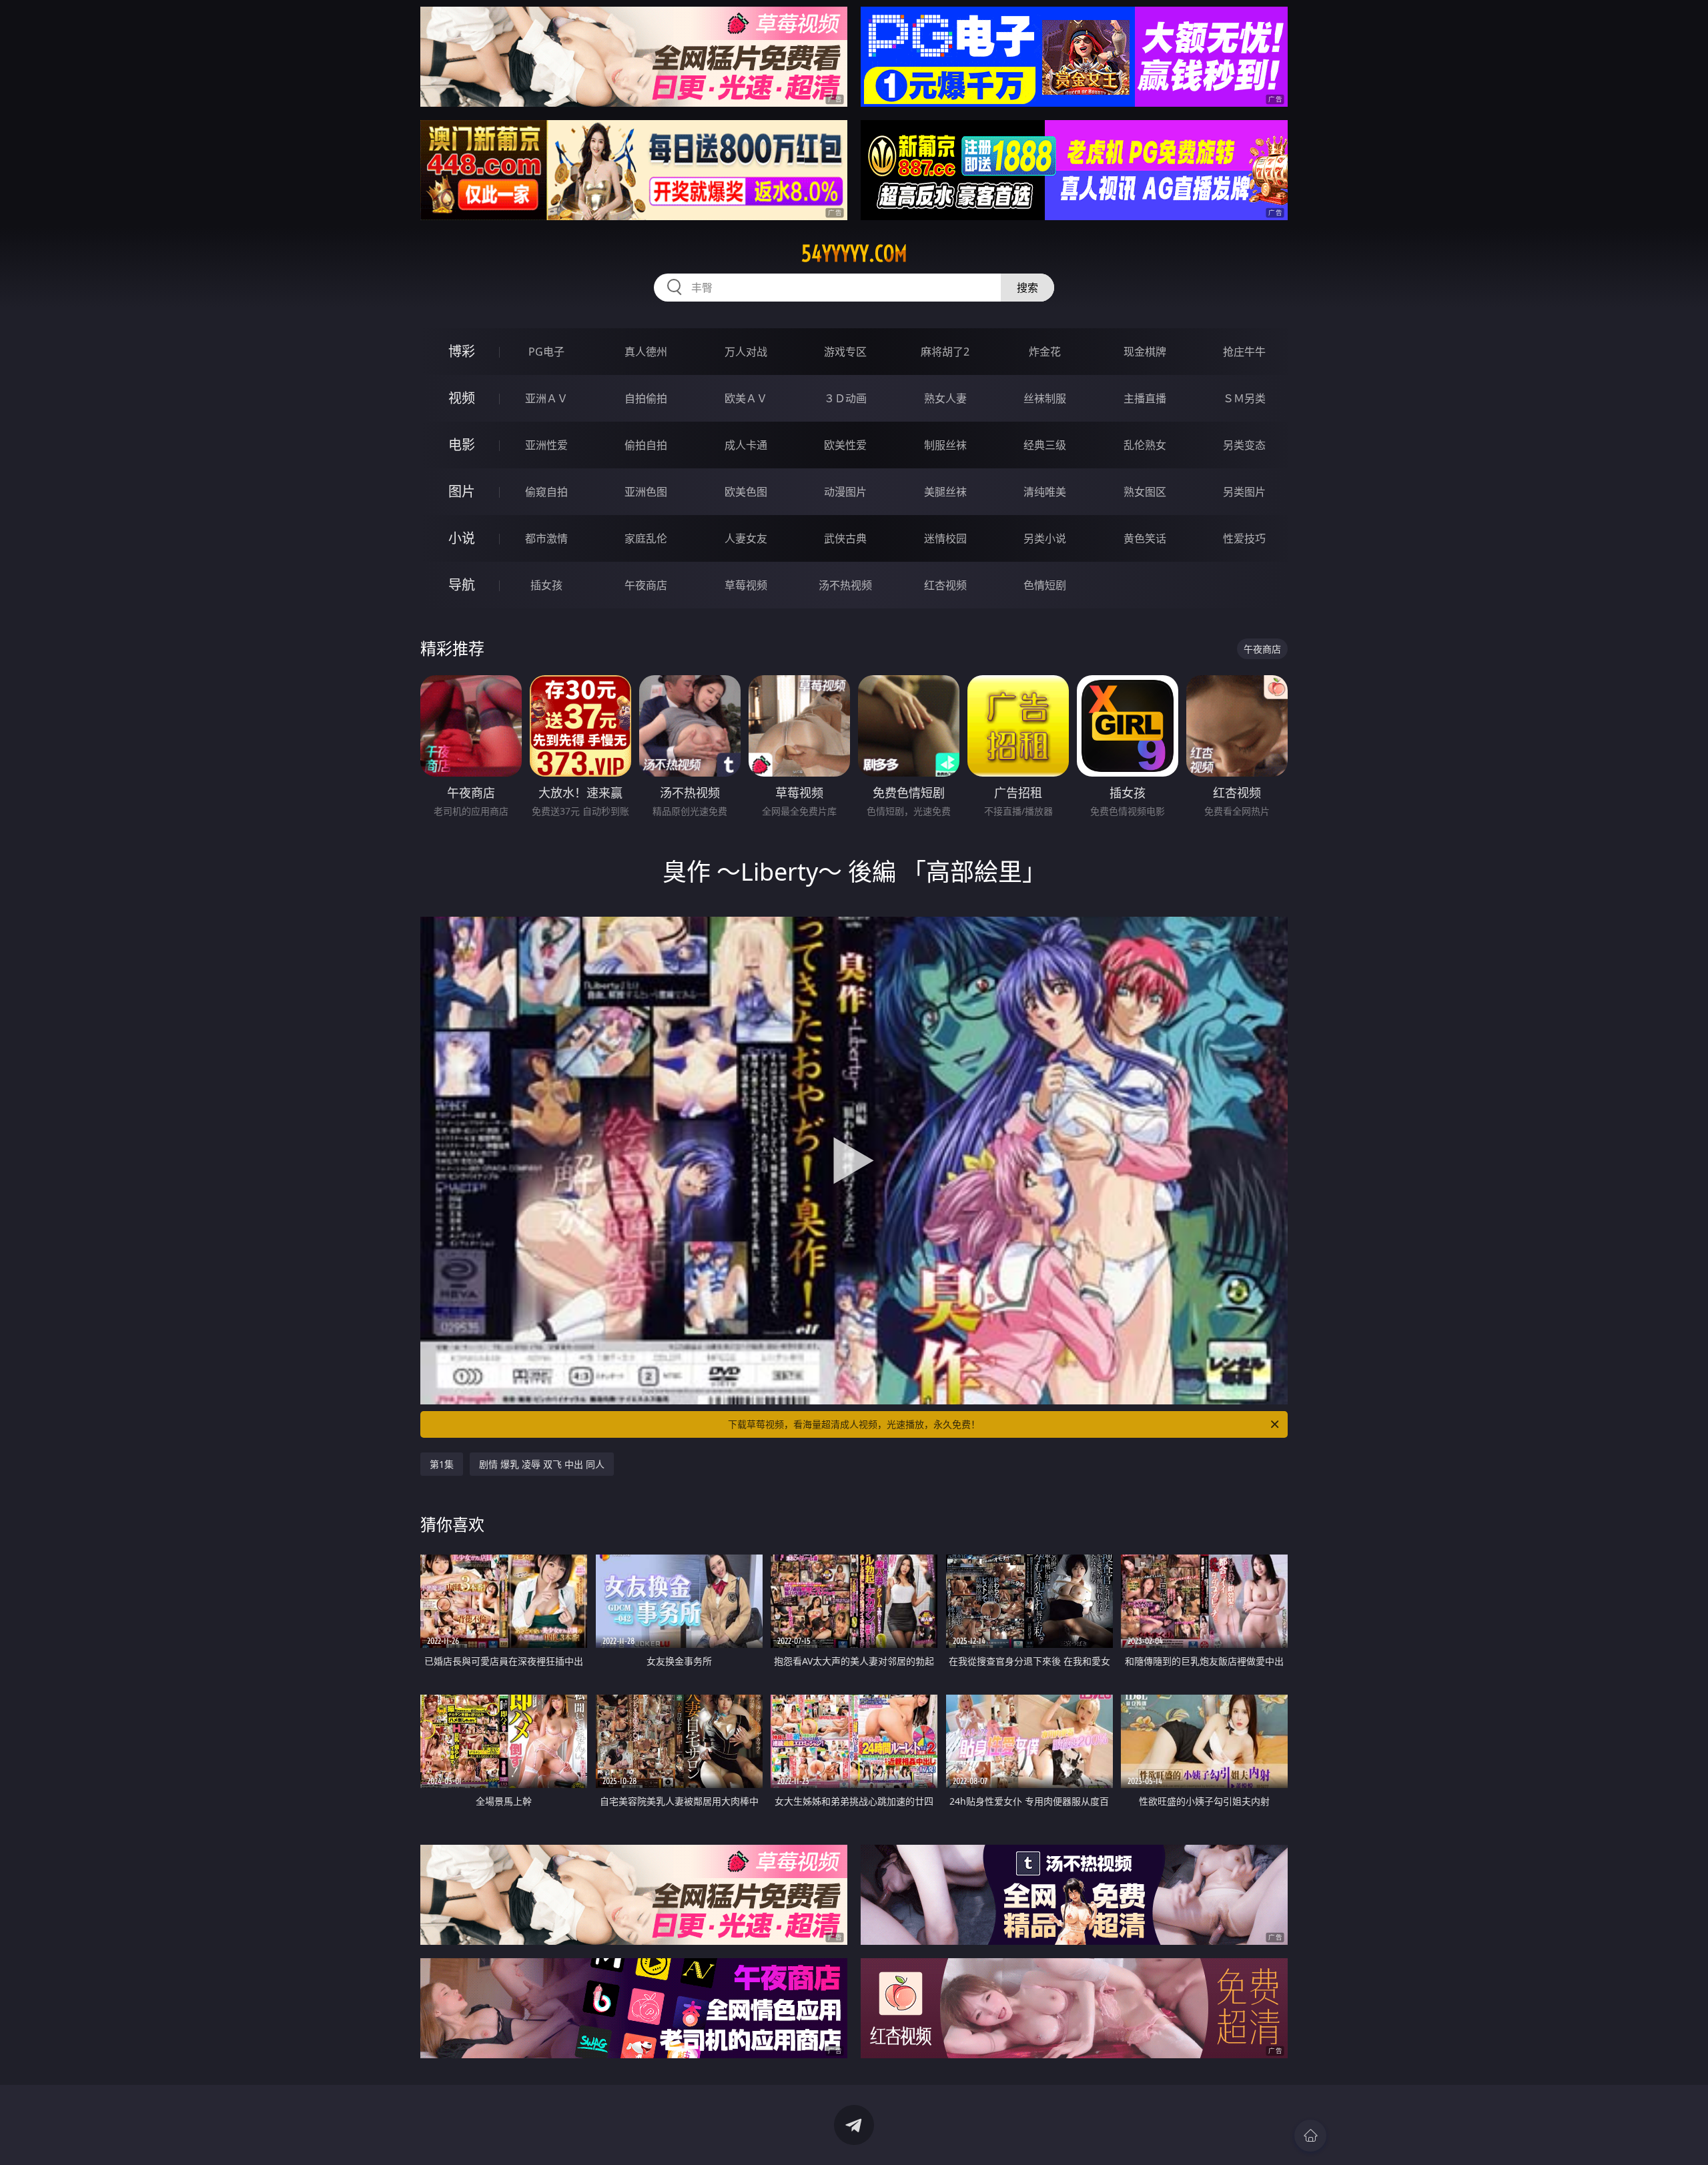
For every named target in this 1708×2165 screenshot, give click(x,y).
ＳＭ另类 (1244, 398)
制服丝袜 (945, 445)
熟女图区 (1145, 492)
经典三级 (1045, 445)
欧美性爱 (845, 445)
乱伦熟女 (1145, 445)
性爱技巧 (1244, 538)
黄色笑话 (1145, 538)
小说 (462, 538)
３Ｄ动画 (845, 398)
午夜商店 (646, 585)
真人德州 (646, 352)
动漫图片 (845, 492)
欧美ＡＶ (746, 398)
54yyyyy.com (854, 254)
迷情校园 (945, 538)
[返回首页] (1310, 2136)
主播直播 (1145, 398)
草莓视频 (746, 585)
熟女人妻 (945, 398)
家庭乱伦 (646, 538)
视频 (462, 398)
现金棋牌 (1145, 352)
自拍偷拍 (646, 398)
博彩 (462, 351)
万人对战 (746, 352)
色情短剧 (1045, 585)
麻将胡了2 (945, 352)
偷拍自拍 (646, 445)
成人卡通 (746, 445)
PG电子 (546, 352)
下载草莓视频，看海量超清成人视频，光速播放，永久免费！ (854, 1424)
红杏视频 (945, 585)
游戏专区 (845, 352)
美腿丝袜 (945, 492)
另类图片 (1244, 492)
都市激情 (546, 538)
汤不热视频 (845, 585)
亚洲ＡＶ (546, 398)
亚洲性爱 (546, 445)
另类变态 (1244, 445)
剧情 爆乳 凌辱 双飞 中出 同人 (542, 1464)
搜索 (1027, 288)
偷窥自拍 (546, 492)
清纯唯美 (1045, 492)
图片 (462, 491)
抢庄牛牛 (1244, 352)
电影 (462, 445)
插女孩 (546, 585)
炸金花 (1045, 352)
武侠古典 (845, 538)
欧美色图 (746, 492)
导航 (462, 585)
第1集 (442, 1464)
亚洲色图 (646, 492)
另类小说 (1045, 538)
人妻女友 (746, 538)
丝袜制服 (1045, 398)
